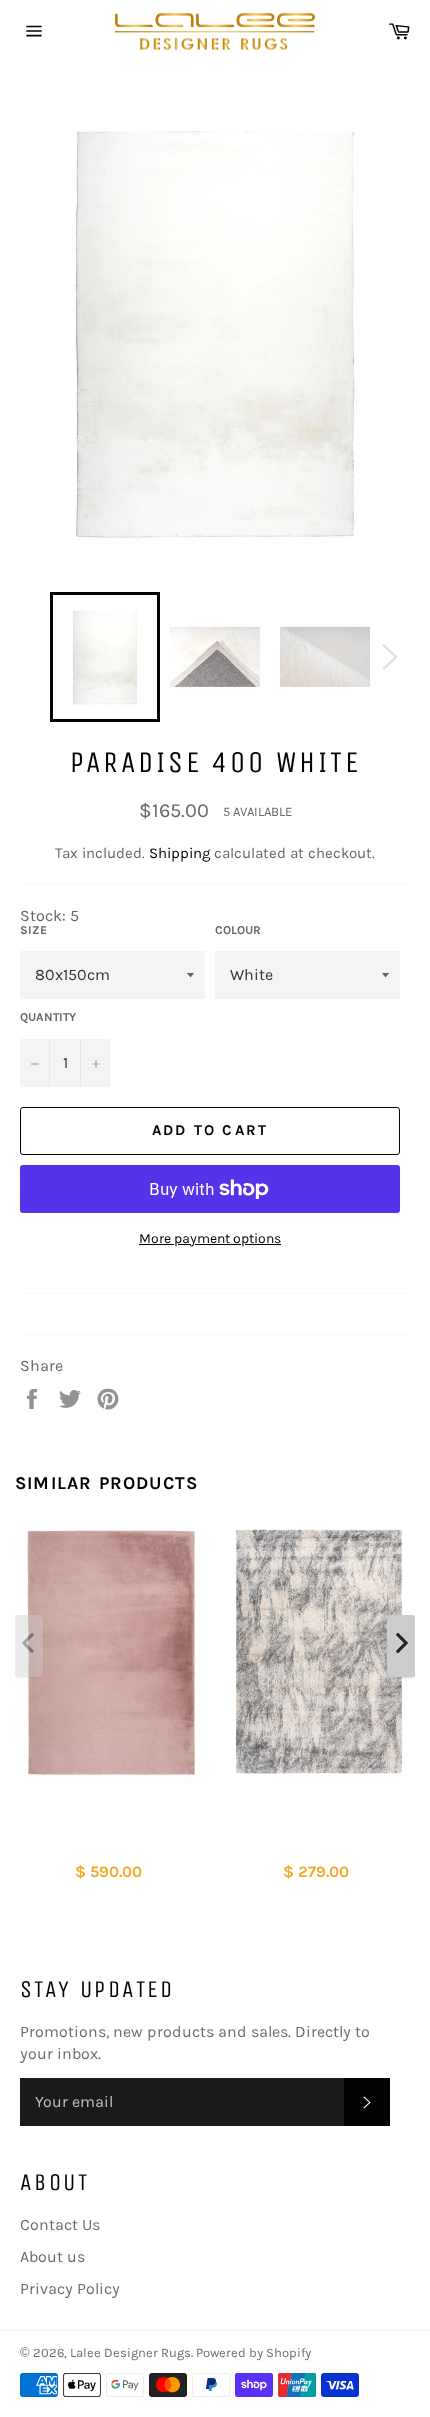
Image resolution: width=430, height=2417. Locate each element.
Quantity (48, 1017)
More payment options (210, 1238)
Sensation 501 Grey (319, 1816)
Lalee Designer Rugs (130, 2352)
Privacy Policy (70, 2288)
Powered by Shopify (253, 2352)
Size (33, 930)
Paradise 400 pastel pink (111, 1827)
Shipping (179, 853)
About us (52, 2256)
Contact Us (60, 2224)
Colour (238, 930)
